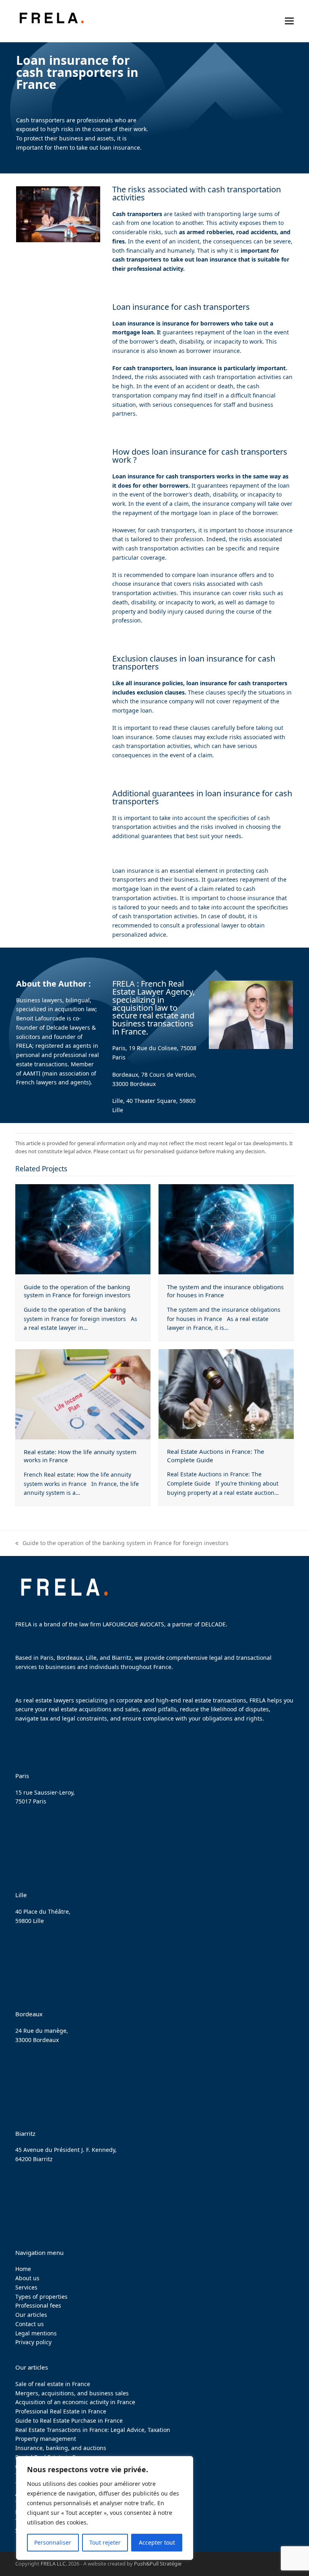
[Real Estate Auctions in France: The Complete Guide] (226, 1393)
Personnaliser (53, 2542)
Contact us (30, 2324)
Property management (46, 2439)
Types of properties (41, 2297)
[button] (289, 21)
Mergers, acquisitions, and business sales (72, 2393)
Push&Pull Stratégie (158, 2564)
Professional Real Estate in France (61, 2411)
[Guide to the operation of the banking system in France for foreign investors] (83, 1228)
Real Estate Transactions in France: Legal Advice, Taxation (93, 2430)
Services (26, 2287)
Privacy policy (33, 2342)
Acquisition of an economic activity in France (75, 2402)
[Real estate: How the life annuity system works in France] (83, 1394)
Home (23, 2269)
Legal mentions (36, 2333)
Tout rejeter (105, 2542)
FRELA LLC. (54, 2564)
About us (27, 2278)
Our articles (31, 2315)
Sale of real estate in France (53, 2384)
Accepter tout (157, 2542)
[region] (105, 2508)
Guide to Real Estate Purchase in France (69, 2420)
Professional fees (38, 2305)
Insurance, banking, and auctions (61, 2448)
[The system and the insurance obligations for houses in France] (226, 1228)
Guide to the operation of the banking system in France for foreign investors (77, 1291)
